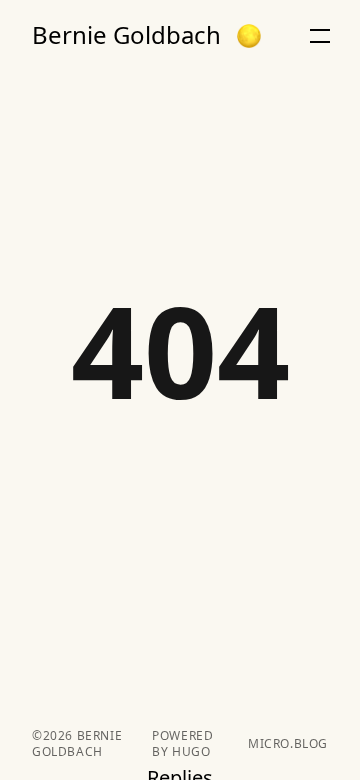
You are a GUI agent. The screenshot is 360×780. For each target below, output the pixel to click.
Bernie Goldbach (126, 35)
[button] (249, 36)
